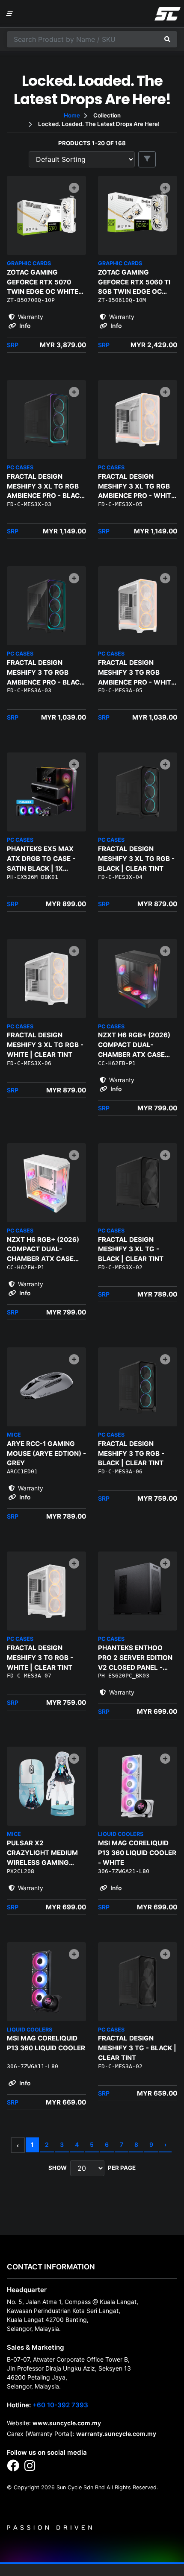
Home (72, 115)
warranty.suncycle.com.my (116, 2434)
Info (24, 326)
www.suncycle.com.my (67, 2423)
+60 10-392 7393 (60, 2405)
